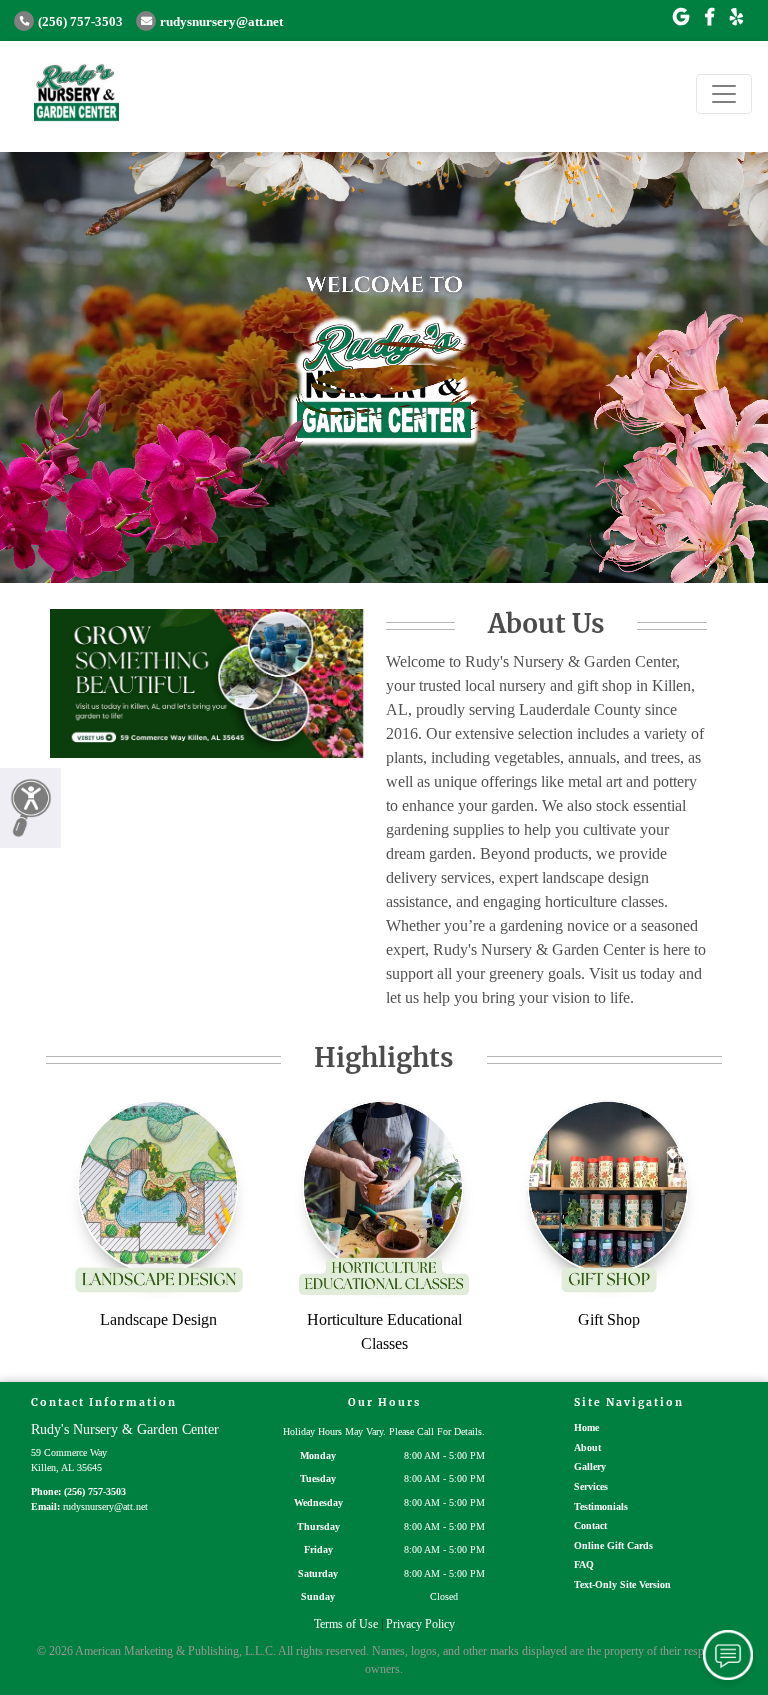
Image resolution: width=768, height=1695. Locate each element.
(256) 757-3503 (80, 22)
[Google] (681, 18)
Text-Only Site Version (622, 1584)
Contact (590, 1525)
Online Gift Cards (613, 1545)
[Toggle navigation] (724, 94)
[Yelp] (736, 18)
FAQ (584, 1564)
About (587, 1447)
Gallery (590, 1466)
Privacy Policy (420, 1624)
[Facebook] (709, 18)
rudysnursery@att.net (221, 22)
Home (586, 1427)
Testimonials (601, 1506)
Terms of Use (346, 1624)
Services (591, 1486)
